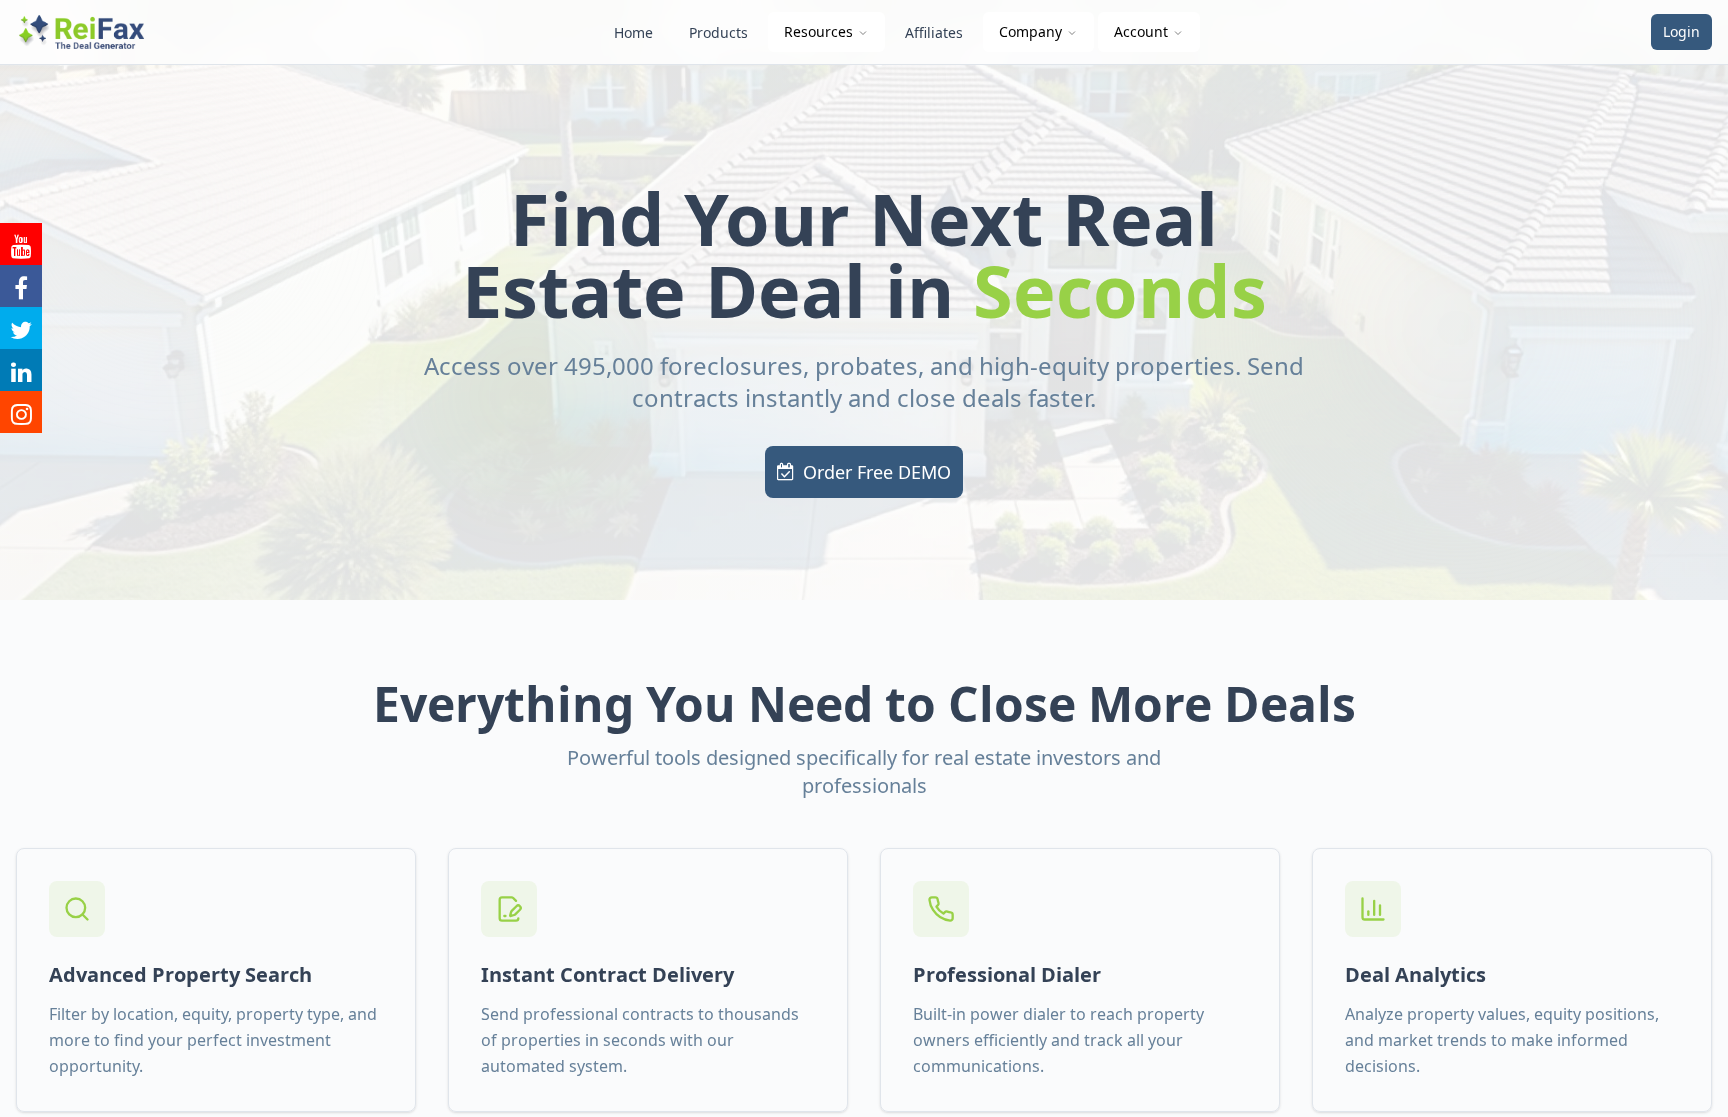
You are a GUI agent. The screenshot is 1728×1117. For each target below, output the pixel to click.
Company (1030, 31)
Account (1141, 31)
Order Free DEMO (877, 472)
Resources (818, 31)
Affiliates (934, 32)
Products (718, 32)
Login (1681, 31)
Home (633, 32)
